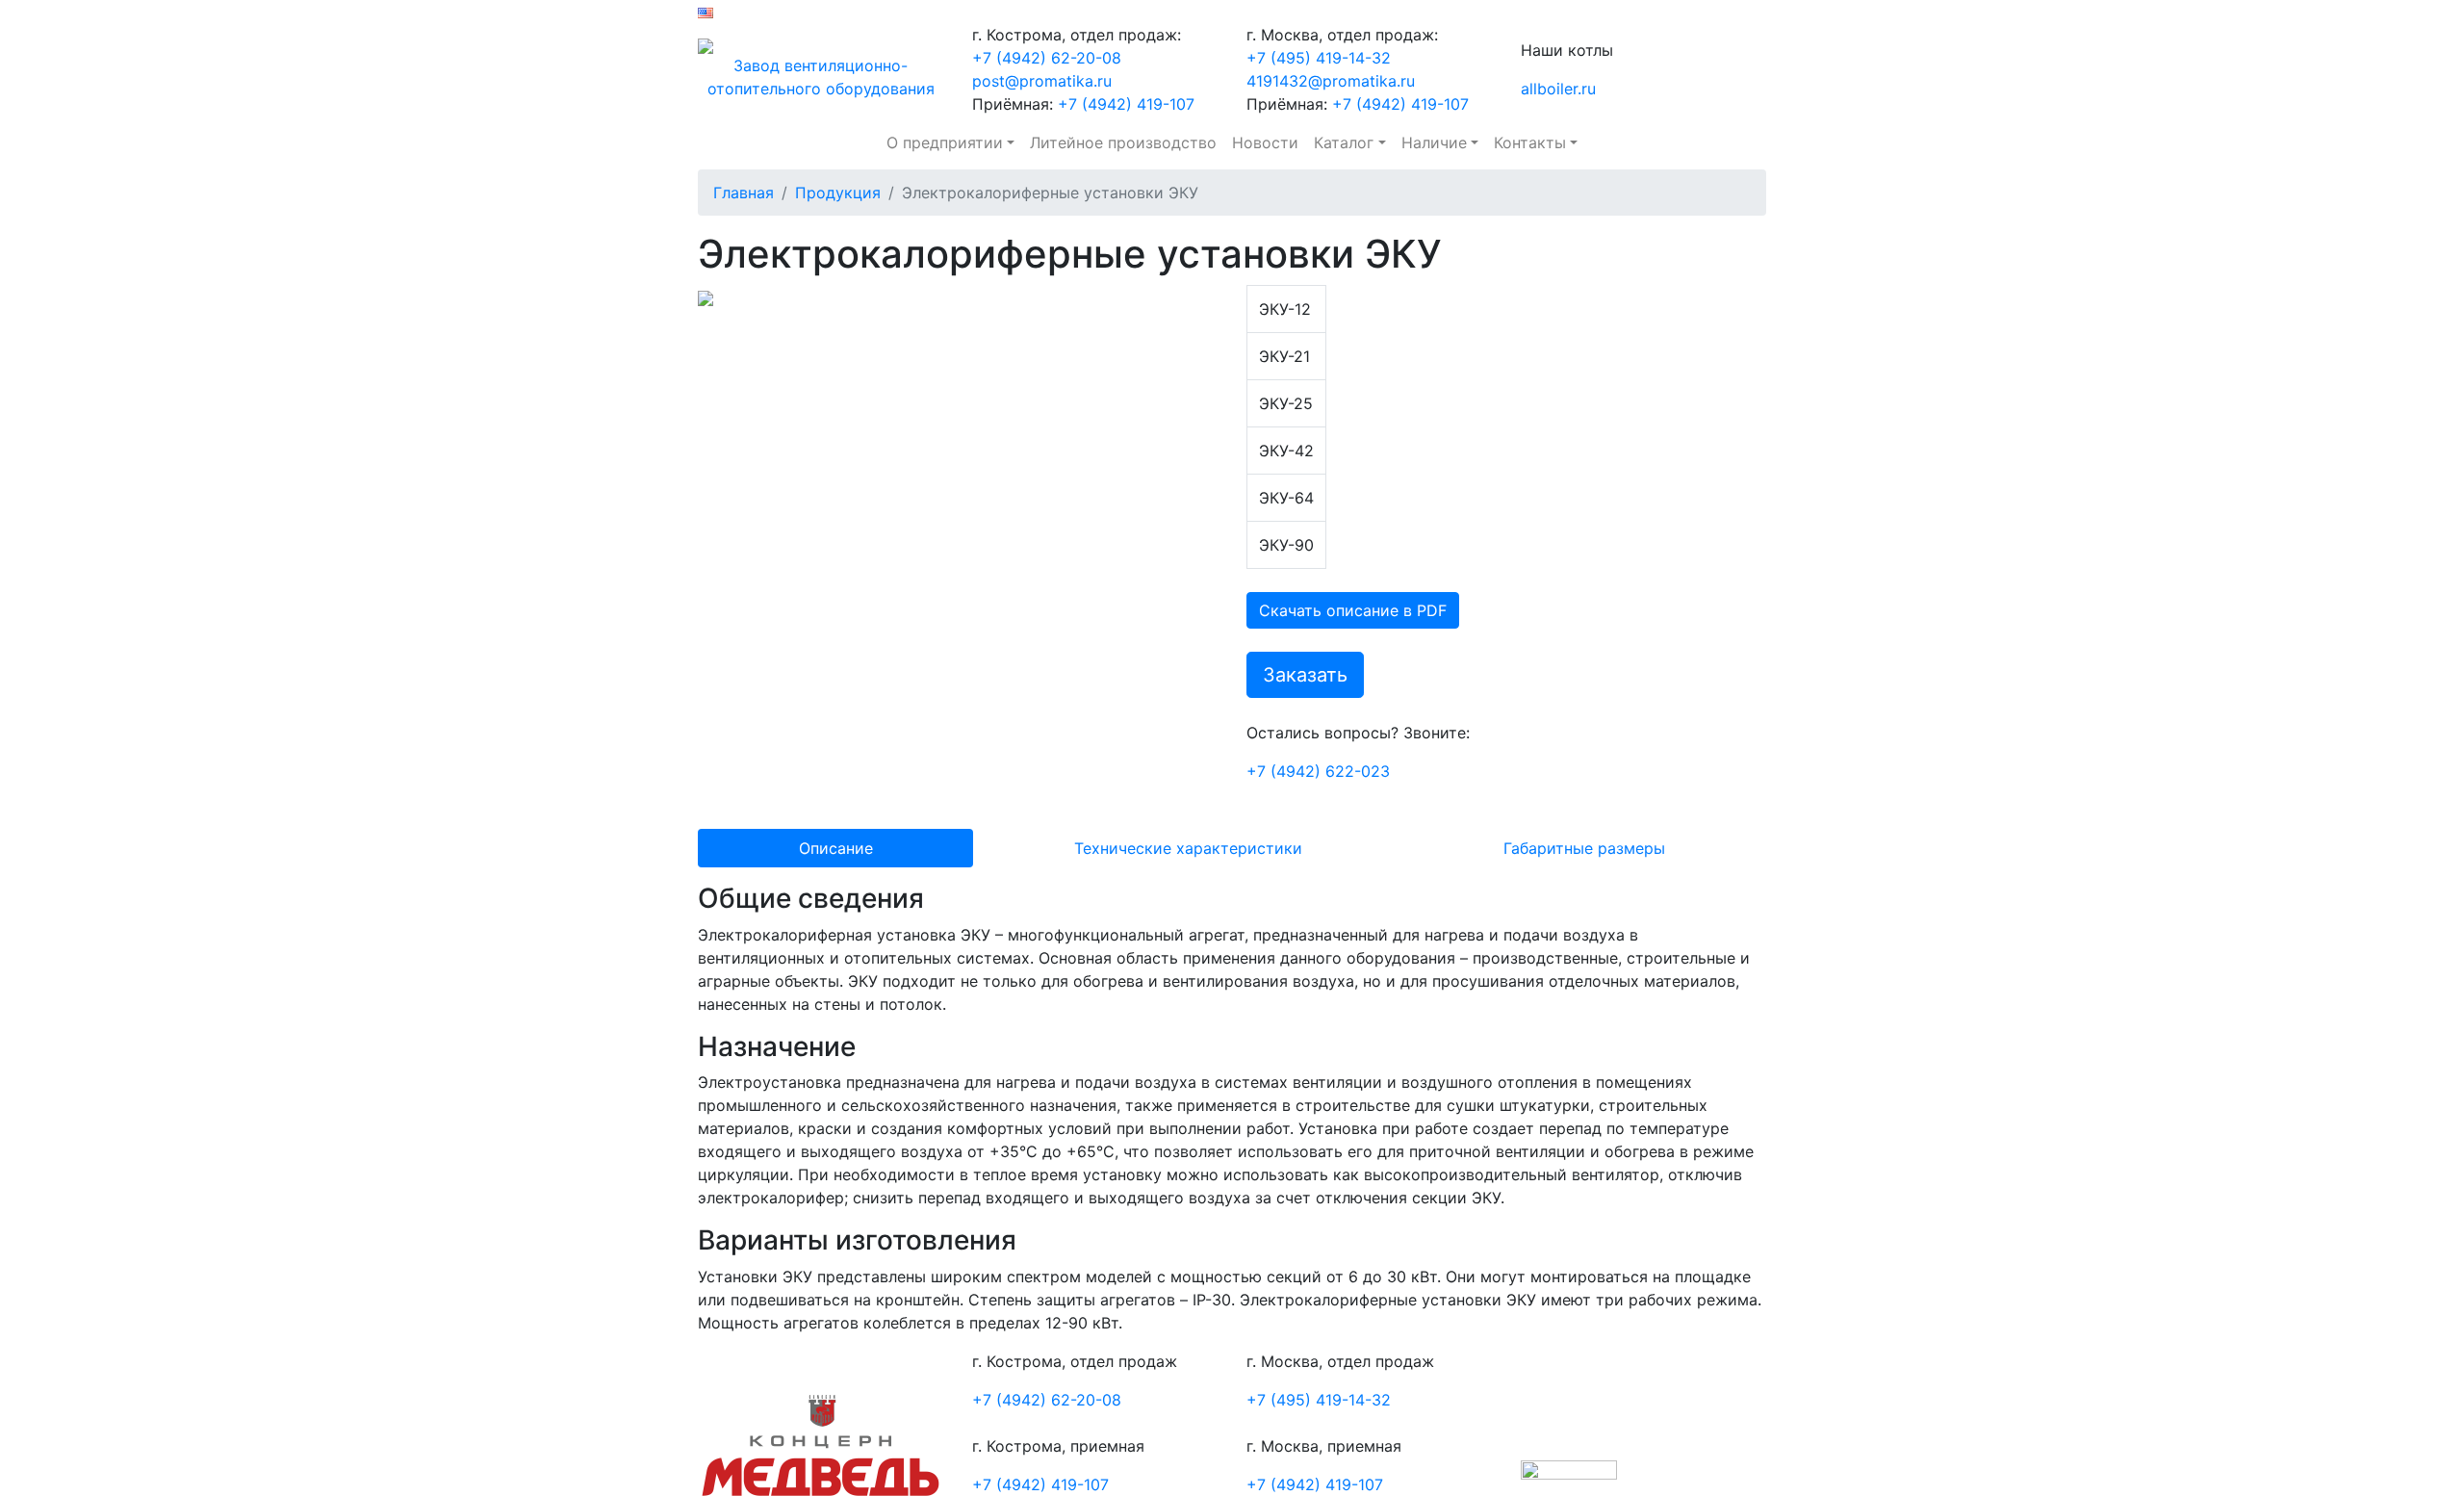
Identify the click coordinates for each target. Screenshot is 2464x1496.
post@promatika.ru (1042, 81)
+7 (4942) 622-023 (1318, 771)
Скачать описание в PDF (1353, 610)
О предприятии (945, 142)
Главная (744, 193)
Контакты (1530, 142)
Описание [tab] (836, 848)
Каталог (1344, 142)
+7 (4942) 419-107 (1124, 104)
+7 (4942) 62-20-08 (1047, 58)
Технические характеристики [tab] (1188, 848)
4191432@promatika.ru (1331, 81)
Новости (1265, 142)
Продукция (838, 193)
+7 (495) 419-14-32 (1319, 58)
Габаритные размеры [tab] (1584, 848)
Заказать (1305, 675)
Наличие (1434, 142)
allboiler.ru (1558, 89)
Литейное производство (1123, 142)
